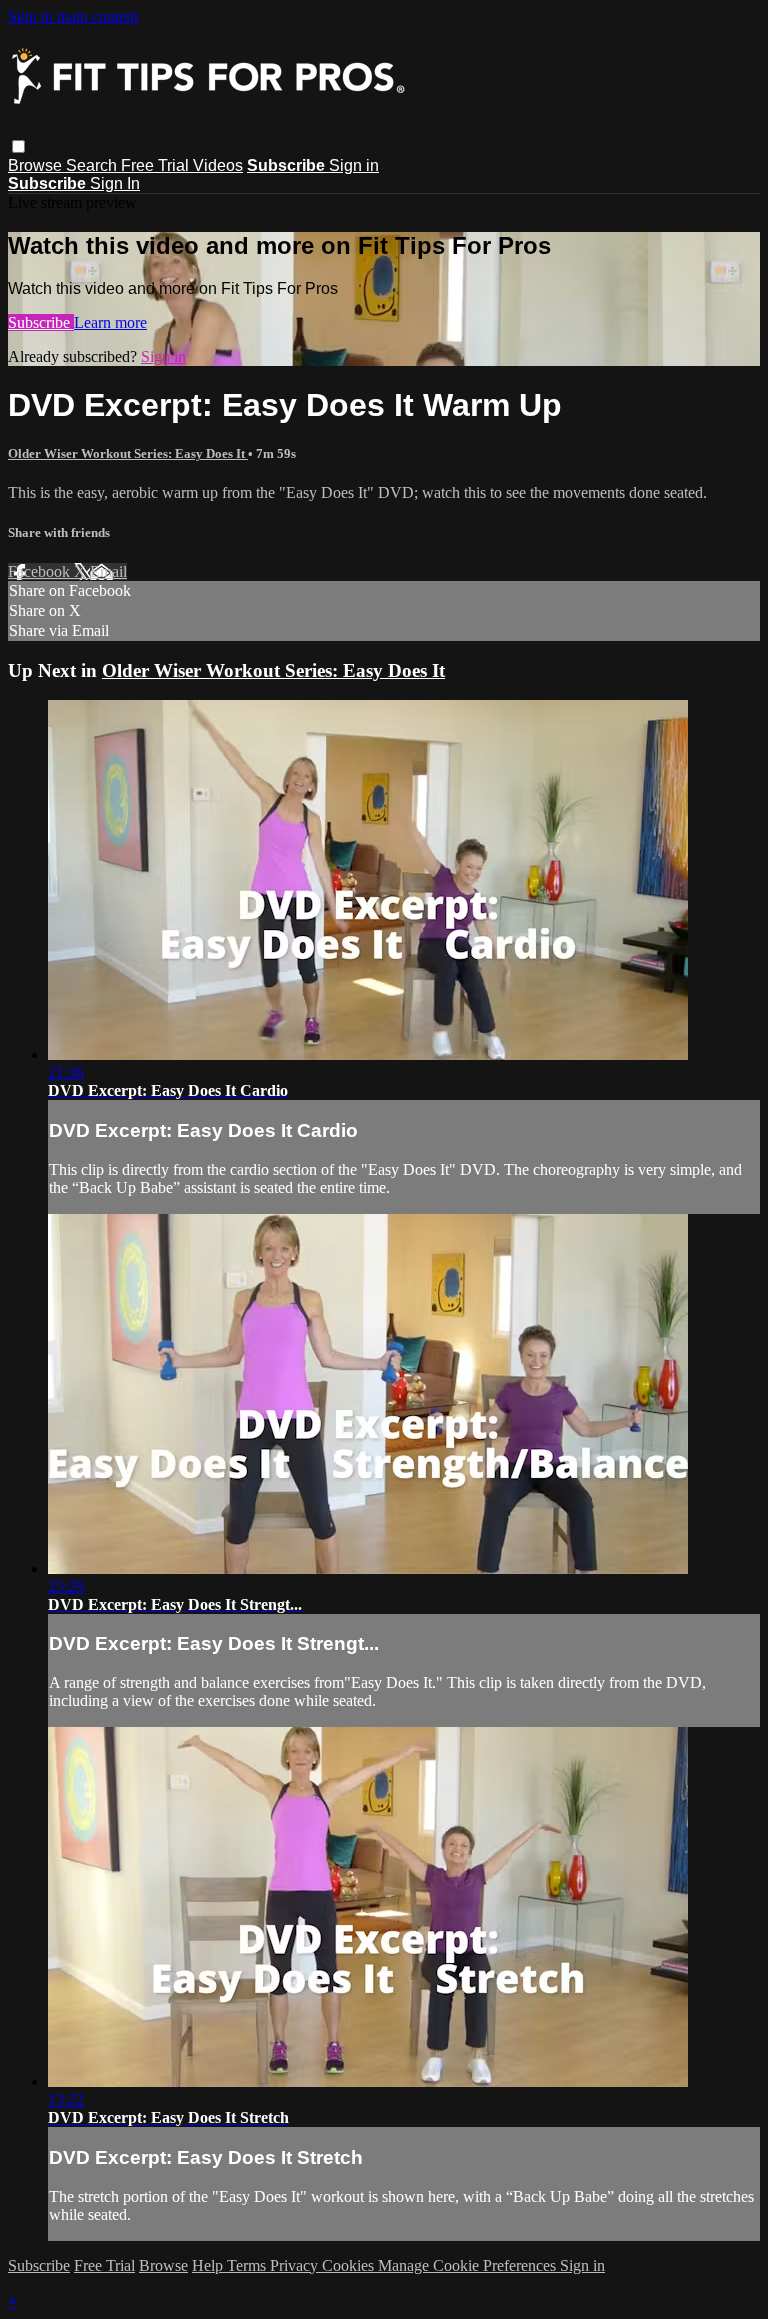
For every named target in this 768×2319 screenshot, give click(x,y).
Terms (248, 2265)
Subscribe (41, 322)
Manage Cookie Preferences (469, 2265)
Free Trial (104, 2265)
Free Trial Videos (182, 165)
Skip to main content (73, 16)
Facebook (41, 571)
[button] (18, 146)
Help (209, 2265)
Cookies (350, 2265)
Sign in (354, 165)
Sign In (115, 183)
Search (93, 165)
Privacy (296, 2265)
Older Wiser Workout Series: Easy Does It (128, 453)
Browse (37, 165)
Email (108, 571)
